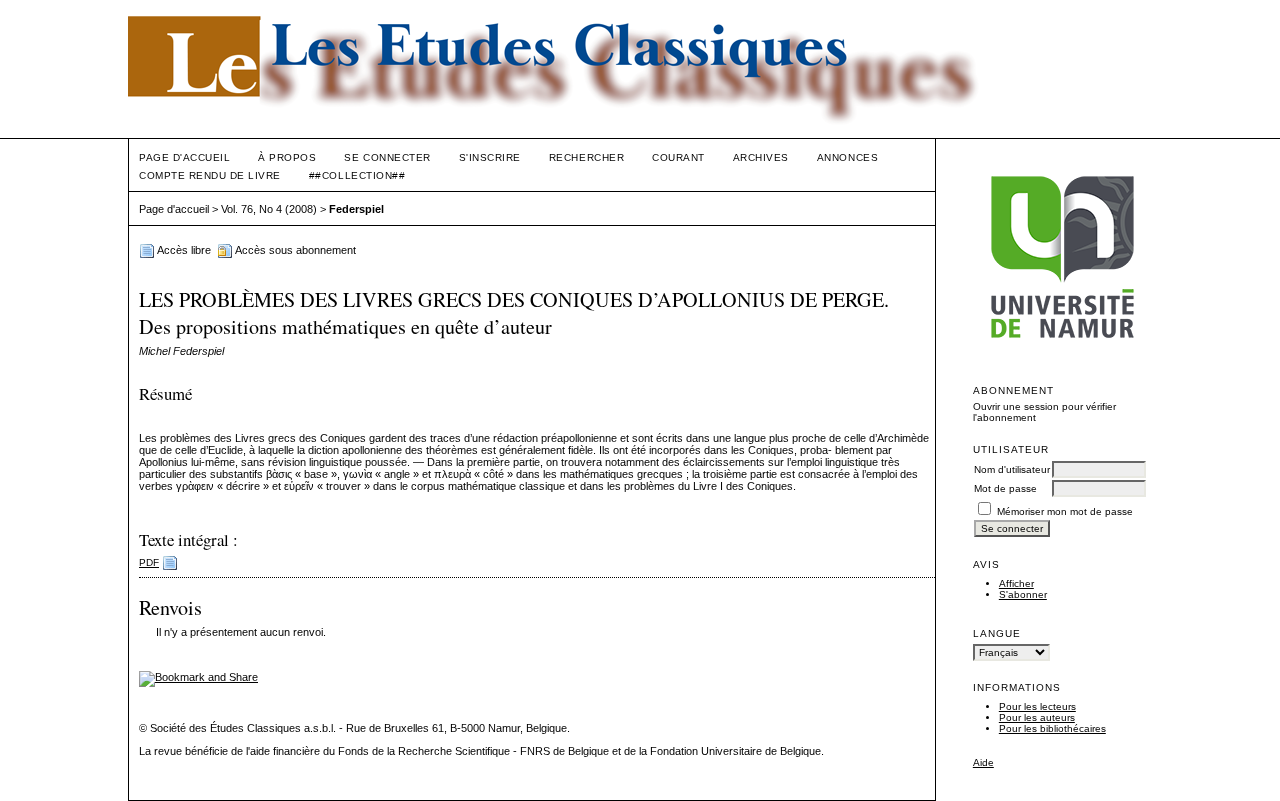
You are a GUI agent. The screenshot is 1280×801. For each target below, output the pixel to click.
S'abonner (1023, 594)
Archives (761, 157)
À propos (287, 157)
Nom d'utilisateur (1012, 469)
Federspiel (356, 209)
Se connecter (387, 157)
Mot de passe (1005, 488)
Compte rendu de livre (210, 175)
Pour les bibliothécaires (1052, 728)
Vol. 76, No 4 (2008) (269, 209)
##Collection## (357, 175)
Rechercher (586, 157)
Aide (983, 762)
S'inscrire (490, 157)
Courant (678, 157)
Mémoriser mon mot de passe (1065, 511)
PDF (149, 562)
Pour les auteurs (1037, 717)
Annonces (847, 157)
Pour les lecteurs (1037, 706)
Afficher (1016, 583)
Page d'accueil (184, 157)
